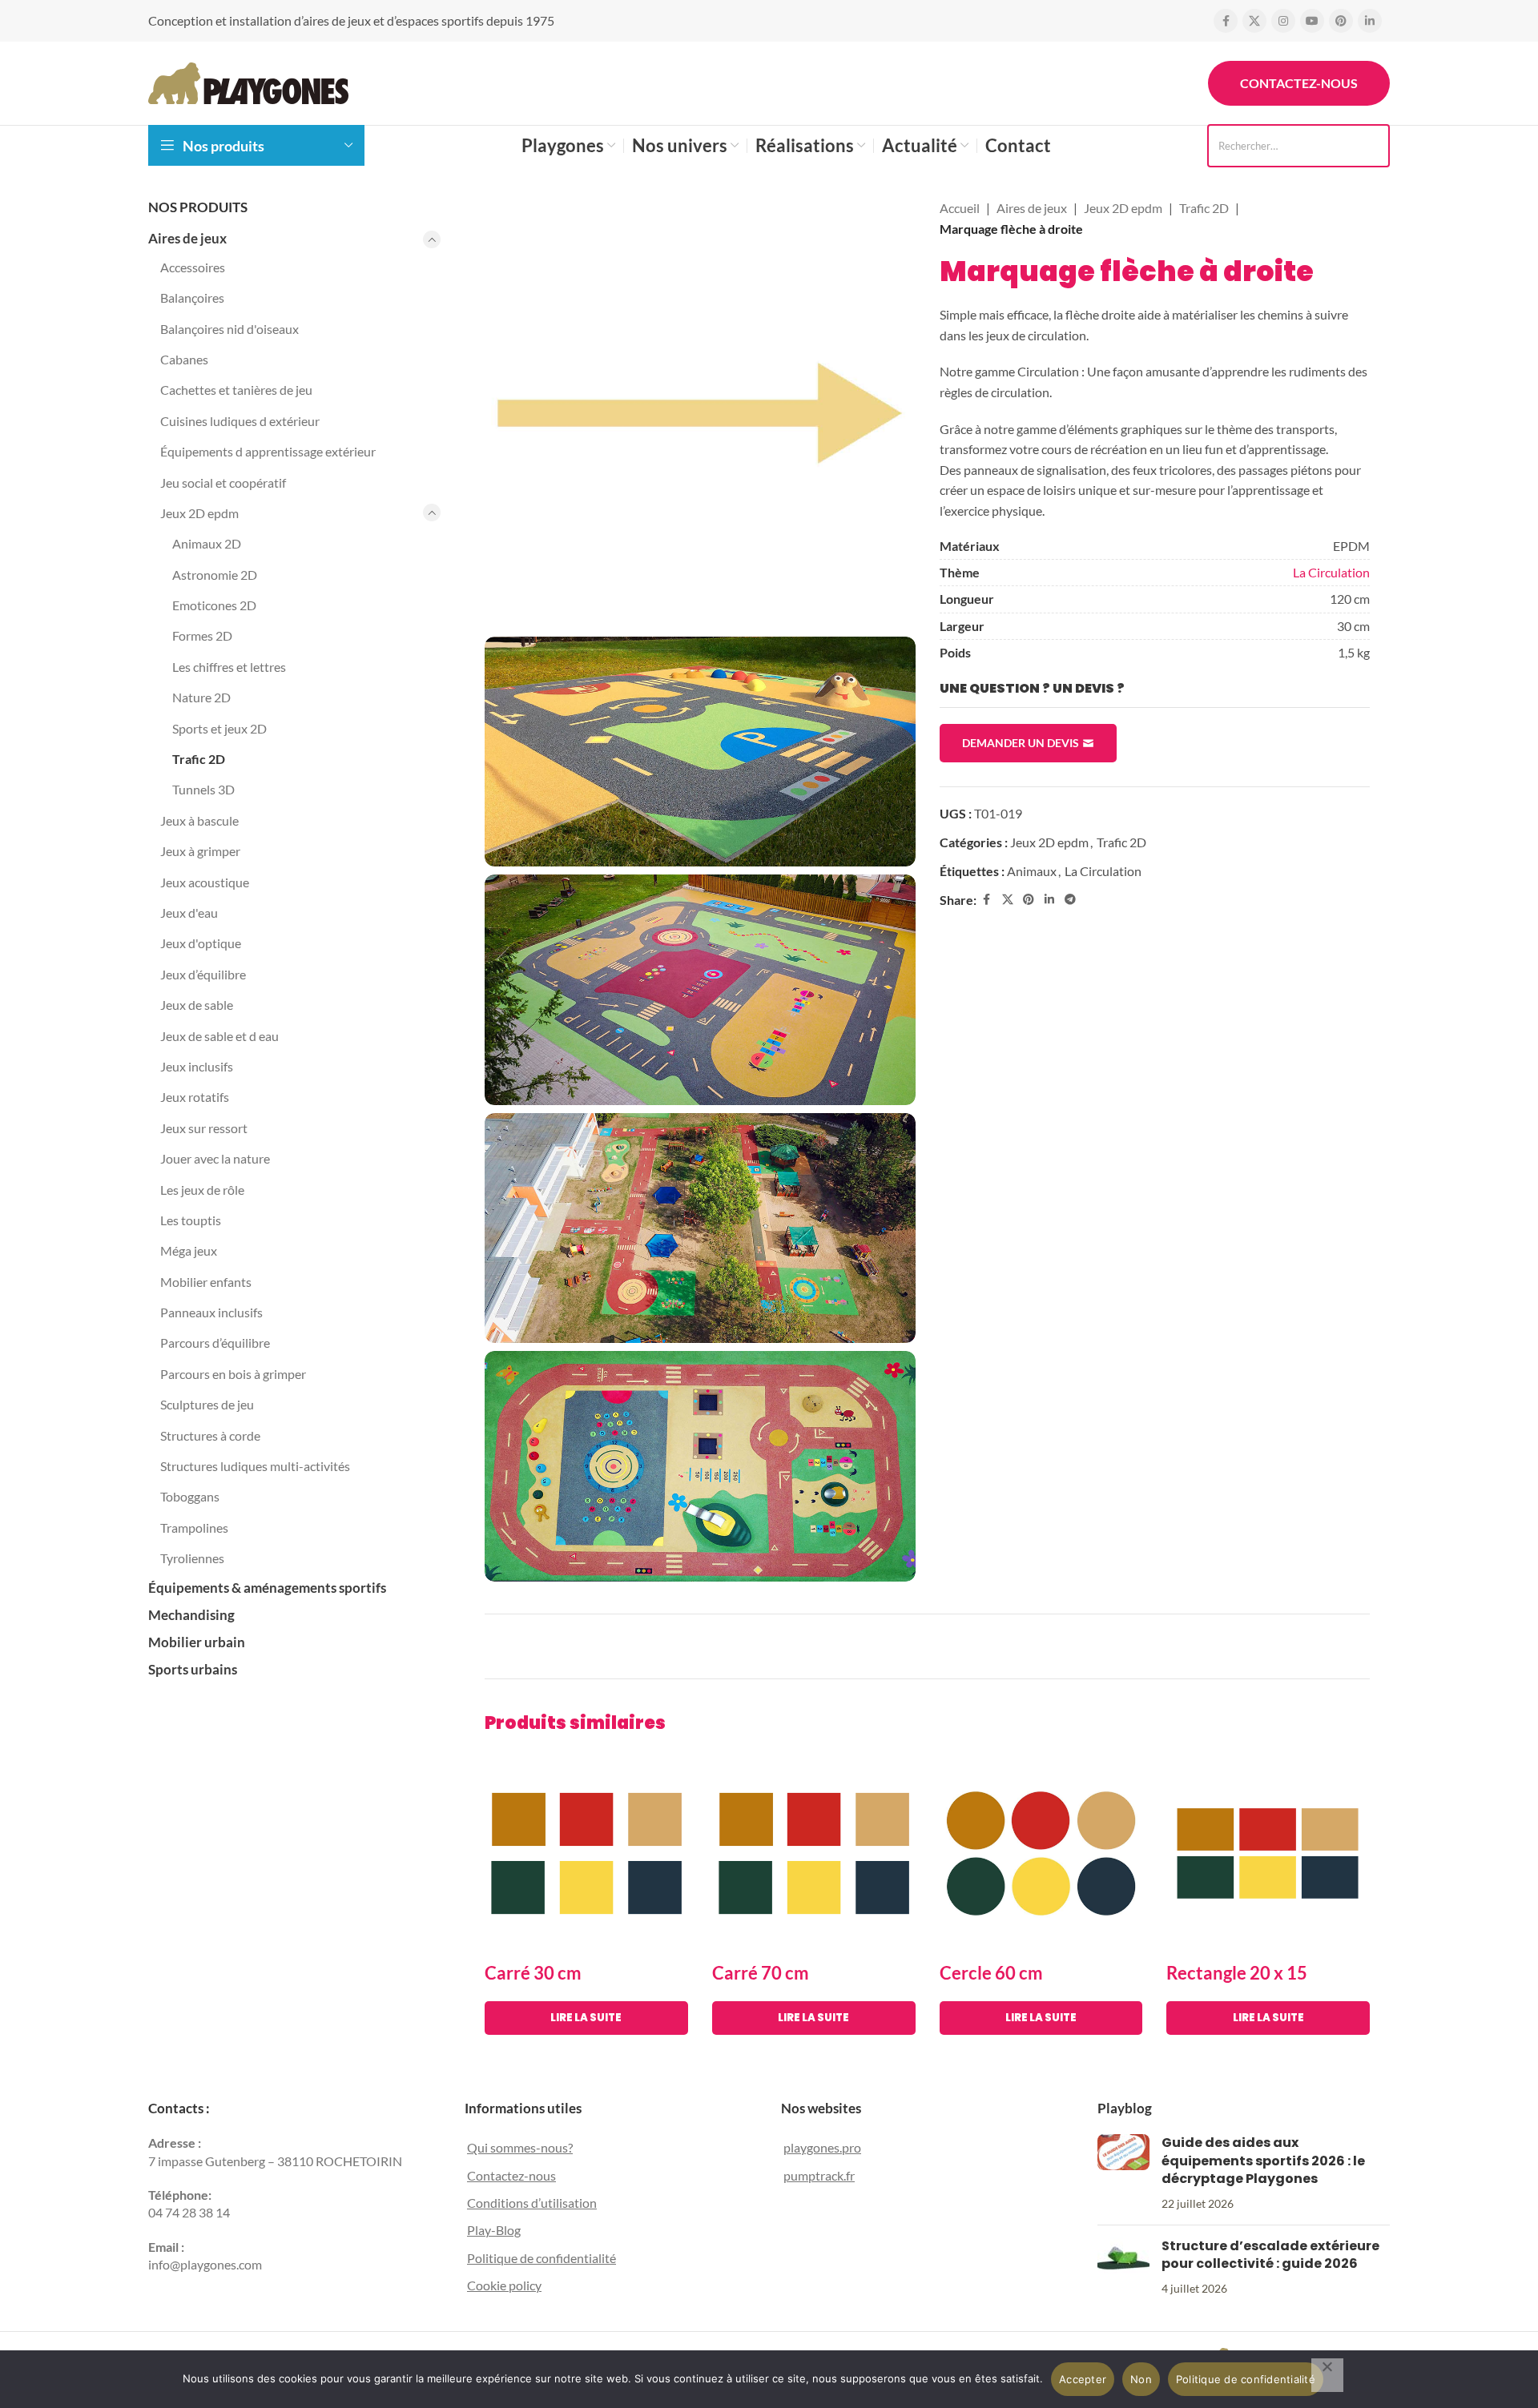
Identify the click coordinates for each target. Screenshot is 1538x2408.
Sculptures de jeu (207, 1404)
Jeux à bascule (199, 820)
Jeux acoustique (205, 882)
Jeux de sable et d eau (219, 1036)
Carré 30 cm (533, 1973)
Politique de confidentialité (542, 2258)
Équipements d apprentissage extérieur (268, 451)
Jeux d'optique (201, 943)
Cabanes (184, 359)
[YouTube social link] (1312, 21)
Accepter (1083, 2379)
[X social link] (1254, 21)
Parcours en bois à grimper (233, 1374)
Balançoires (192, 297)
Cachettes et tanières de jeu (236, 390)
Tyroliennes (192, 1558)
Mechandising (191, 1615)
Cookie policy (504, 2285)
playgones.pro (822, 2147)
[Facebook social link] (1226, 21)
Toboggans (190, 1496)
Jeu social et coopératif (223, 482)
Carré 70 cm (761, 1973)
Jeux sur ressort (204, 1128)
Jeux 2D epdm (199, 513)
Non (1141, 2379)
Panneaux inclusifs (211, 1312)
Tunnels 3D (203, 789)
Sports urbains (193, 1669)
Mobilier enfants (206, 1282)
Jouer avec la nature (215, 1158)
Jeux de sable (197, 1005)
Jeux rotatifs (195, 1097)
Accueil (960, 208)
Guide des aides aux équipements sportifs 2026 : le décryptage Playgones (1263, 2161)
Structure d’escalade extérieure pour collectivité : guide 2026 (1270, 2255)
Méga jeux (189, 1250)
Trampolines (194, 1528)
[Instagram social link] (1283, 21)
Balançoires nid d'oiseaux (229, 329)
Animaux (1032, 871)
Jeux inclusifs (197, 1066)
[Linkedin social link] (1370, 21)
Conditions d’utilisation (532, 2203)
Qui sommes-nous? (520, 2147)
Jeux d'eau (189, 913)
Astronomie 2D (215, 575)
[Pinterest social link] (1341, 21)
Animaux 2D (207, 543)
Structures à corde (210, 1435)
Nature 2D (201, 697)
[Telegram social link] (1070, 900)
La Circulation (1331, 572)
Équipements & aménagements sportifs (267, 1588)
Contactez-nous (1299, 83)
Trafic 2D (199, 759)
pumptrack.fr (819, 2175)
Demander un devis (1021, 743)
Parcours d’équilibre (215, 1343)
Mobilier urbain (197, 1642)
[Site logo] (248, 81)
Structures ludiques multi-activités (255, 1466)
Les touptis (191, 1220)
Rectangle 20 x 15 (1237, 1973)
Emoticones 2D (214, 605)
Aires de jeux (187, 238)
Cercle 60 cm (991, 1973)
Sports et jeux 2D (219, 728)
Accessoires (193, 267)
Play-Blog (494, 2230)
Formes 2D (202, 635)
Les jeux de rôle (202, 1190)
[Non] (1327, 2375)
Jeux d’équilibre (203, 974)
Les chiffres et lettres (229, 667)
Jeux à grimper (200, 851)
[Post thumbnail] (1123, 2173)
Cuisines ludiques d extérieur (240, 421)
